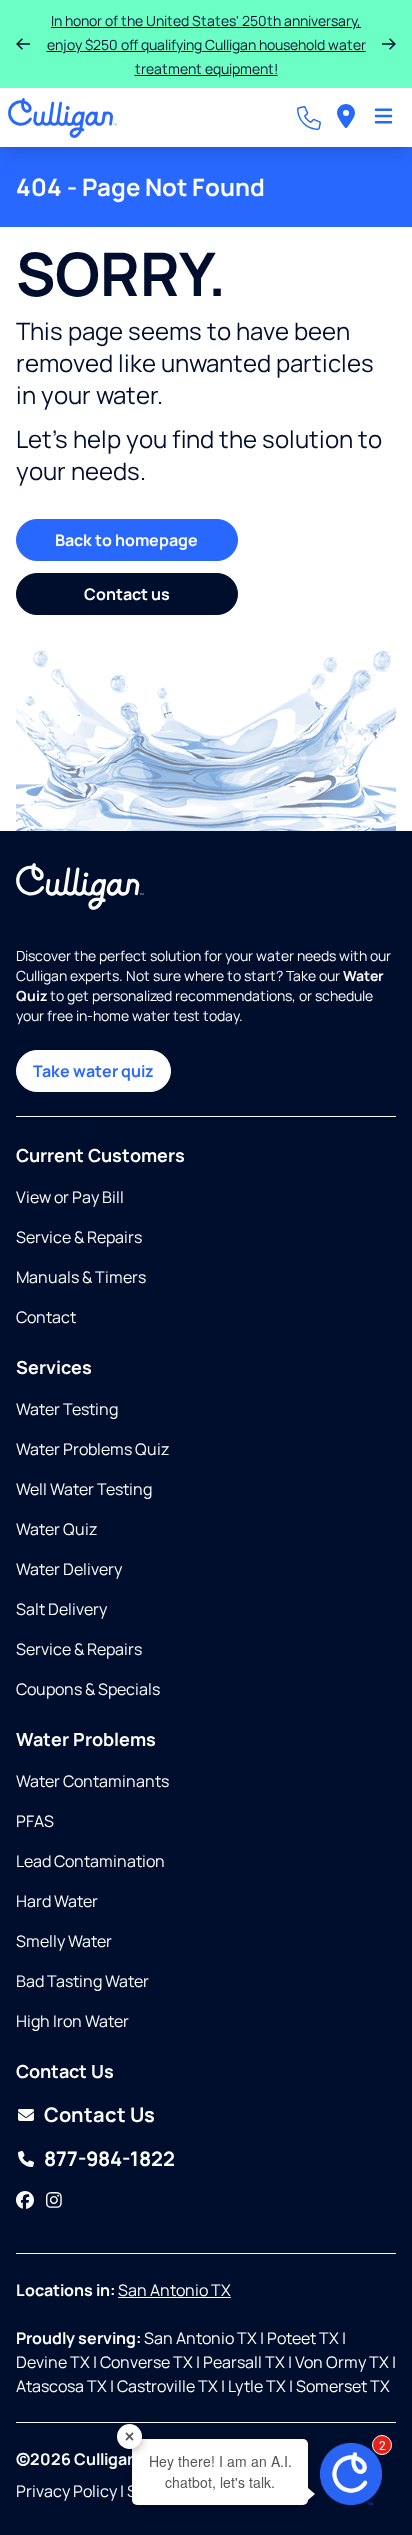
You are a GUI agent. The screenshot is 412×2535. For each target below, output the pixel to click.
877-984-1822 (109, 2158)
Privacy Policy (66, 2491)
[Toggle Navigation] (383, 118)
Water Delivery (69, 1569)
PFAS (35, 1821)
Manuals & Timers (81, 1277)
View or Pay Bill (70, 1197)
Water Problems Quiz (92, 1449)
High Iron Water (72, 2021)
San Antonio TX (174, 2290)
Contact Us (99, 2114)
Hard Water (57, 1901)
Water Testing (67, 1409)
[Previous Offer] (23, 44)
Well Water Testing (84, 1489)
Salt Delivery (61, 1609)
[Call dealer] (309, 118)
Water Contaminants (92, 1781)
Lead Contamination (90, 1861)
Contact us (127, 594)
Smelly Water (64, 1941)
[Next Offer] (389, 44)
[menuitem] (346, 117)
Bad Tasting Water (82, 1981)
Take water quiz (93, 1071)
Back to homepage (126, 540)
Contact (46, 1317)
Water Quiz (56, 1529)
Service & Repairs (79, 1237)
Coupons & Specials (88, 1689)
